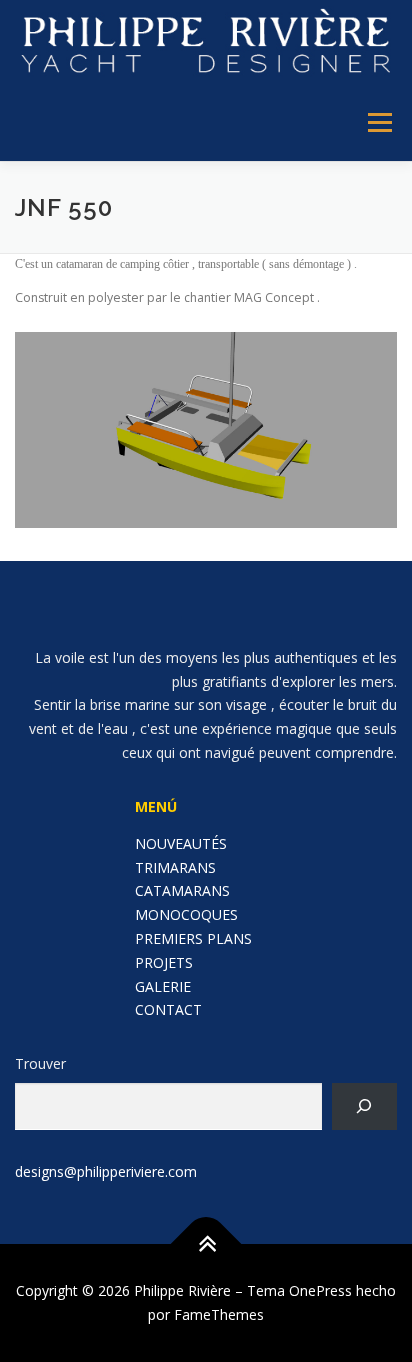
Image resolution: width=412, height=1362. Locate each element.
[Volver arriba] (206, 1244)
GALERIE (163, 986)
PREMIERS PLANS (193, 938)
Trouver (40, 1063)
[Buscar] (364, 1106)
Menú (378, 123)
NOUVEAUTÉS (181, 843)
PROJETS (164, 962)
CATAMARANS (182, 890)
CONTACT (168, 1009)
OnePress (320, 1290)
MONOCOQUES (186, 914)
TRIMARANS (175, 867)
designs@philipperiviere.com (106, 1171)
